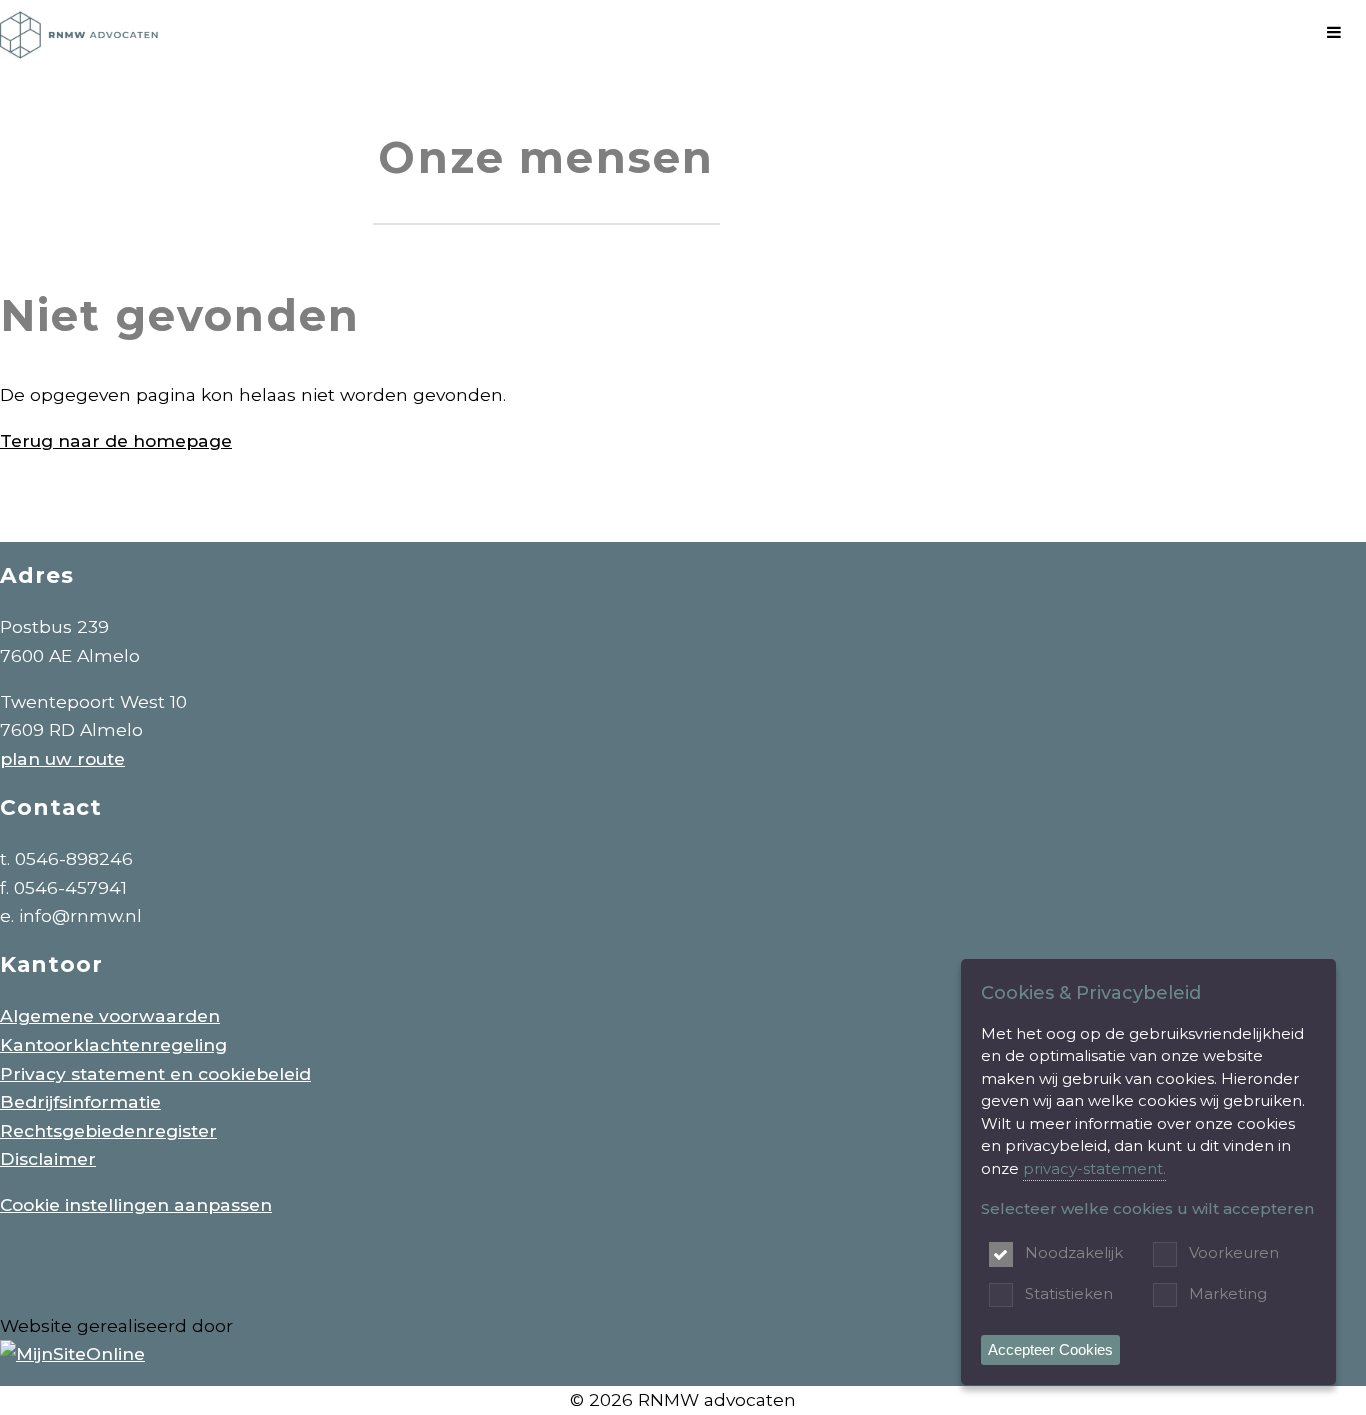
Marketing (1228, 1293)
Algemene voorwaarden (110, 1015)
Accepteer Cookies (1050, 1349)
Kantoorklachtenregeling (113, 1044)
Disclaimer (48, 1158)
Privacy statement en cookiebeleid (155, 1073)
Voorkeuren (1234, 1252)
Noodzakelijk (1074, 1252)
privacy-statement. (1094, 1168)
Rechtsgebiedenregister (108, 1130)
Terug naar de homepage (116, 440)
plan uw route (62, 758)
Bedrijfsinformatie (80, 1101)
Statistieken (1069, 1293)
